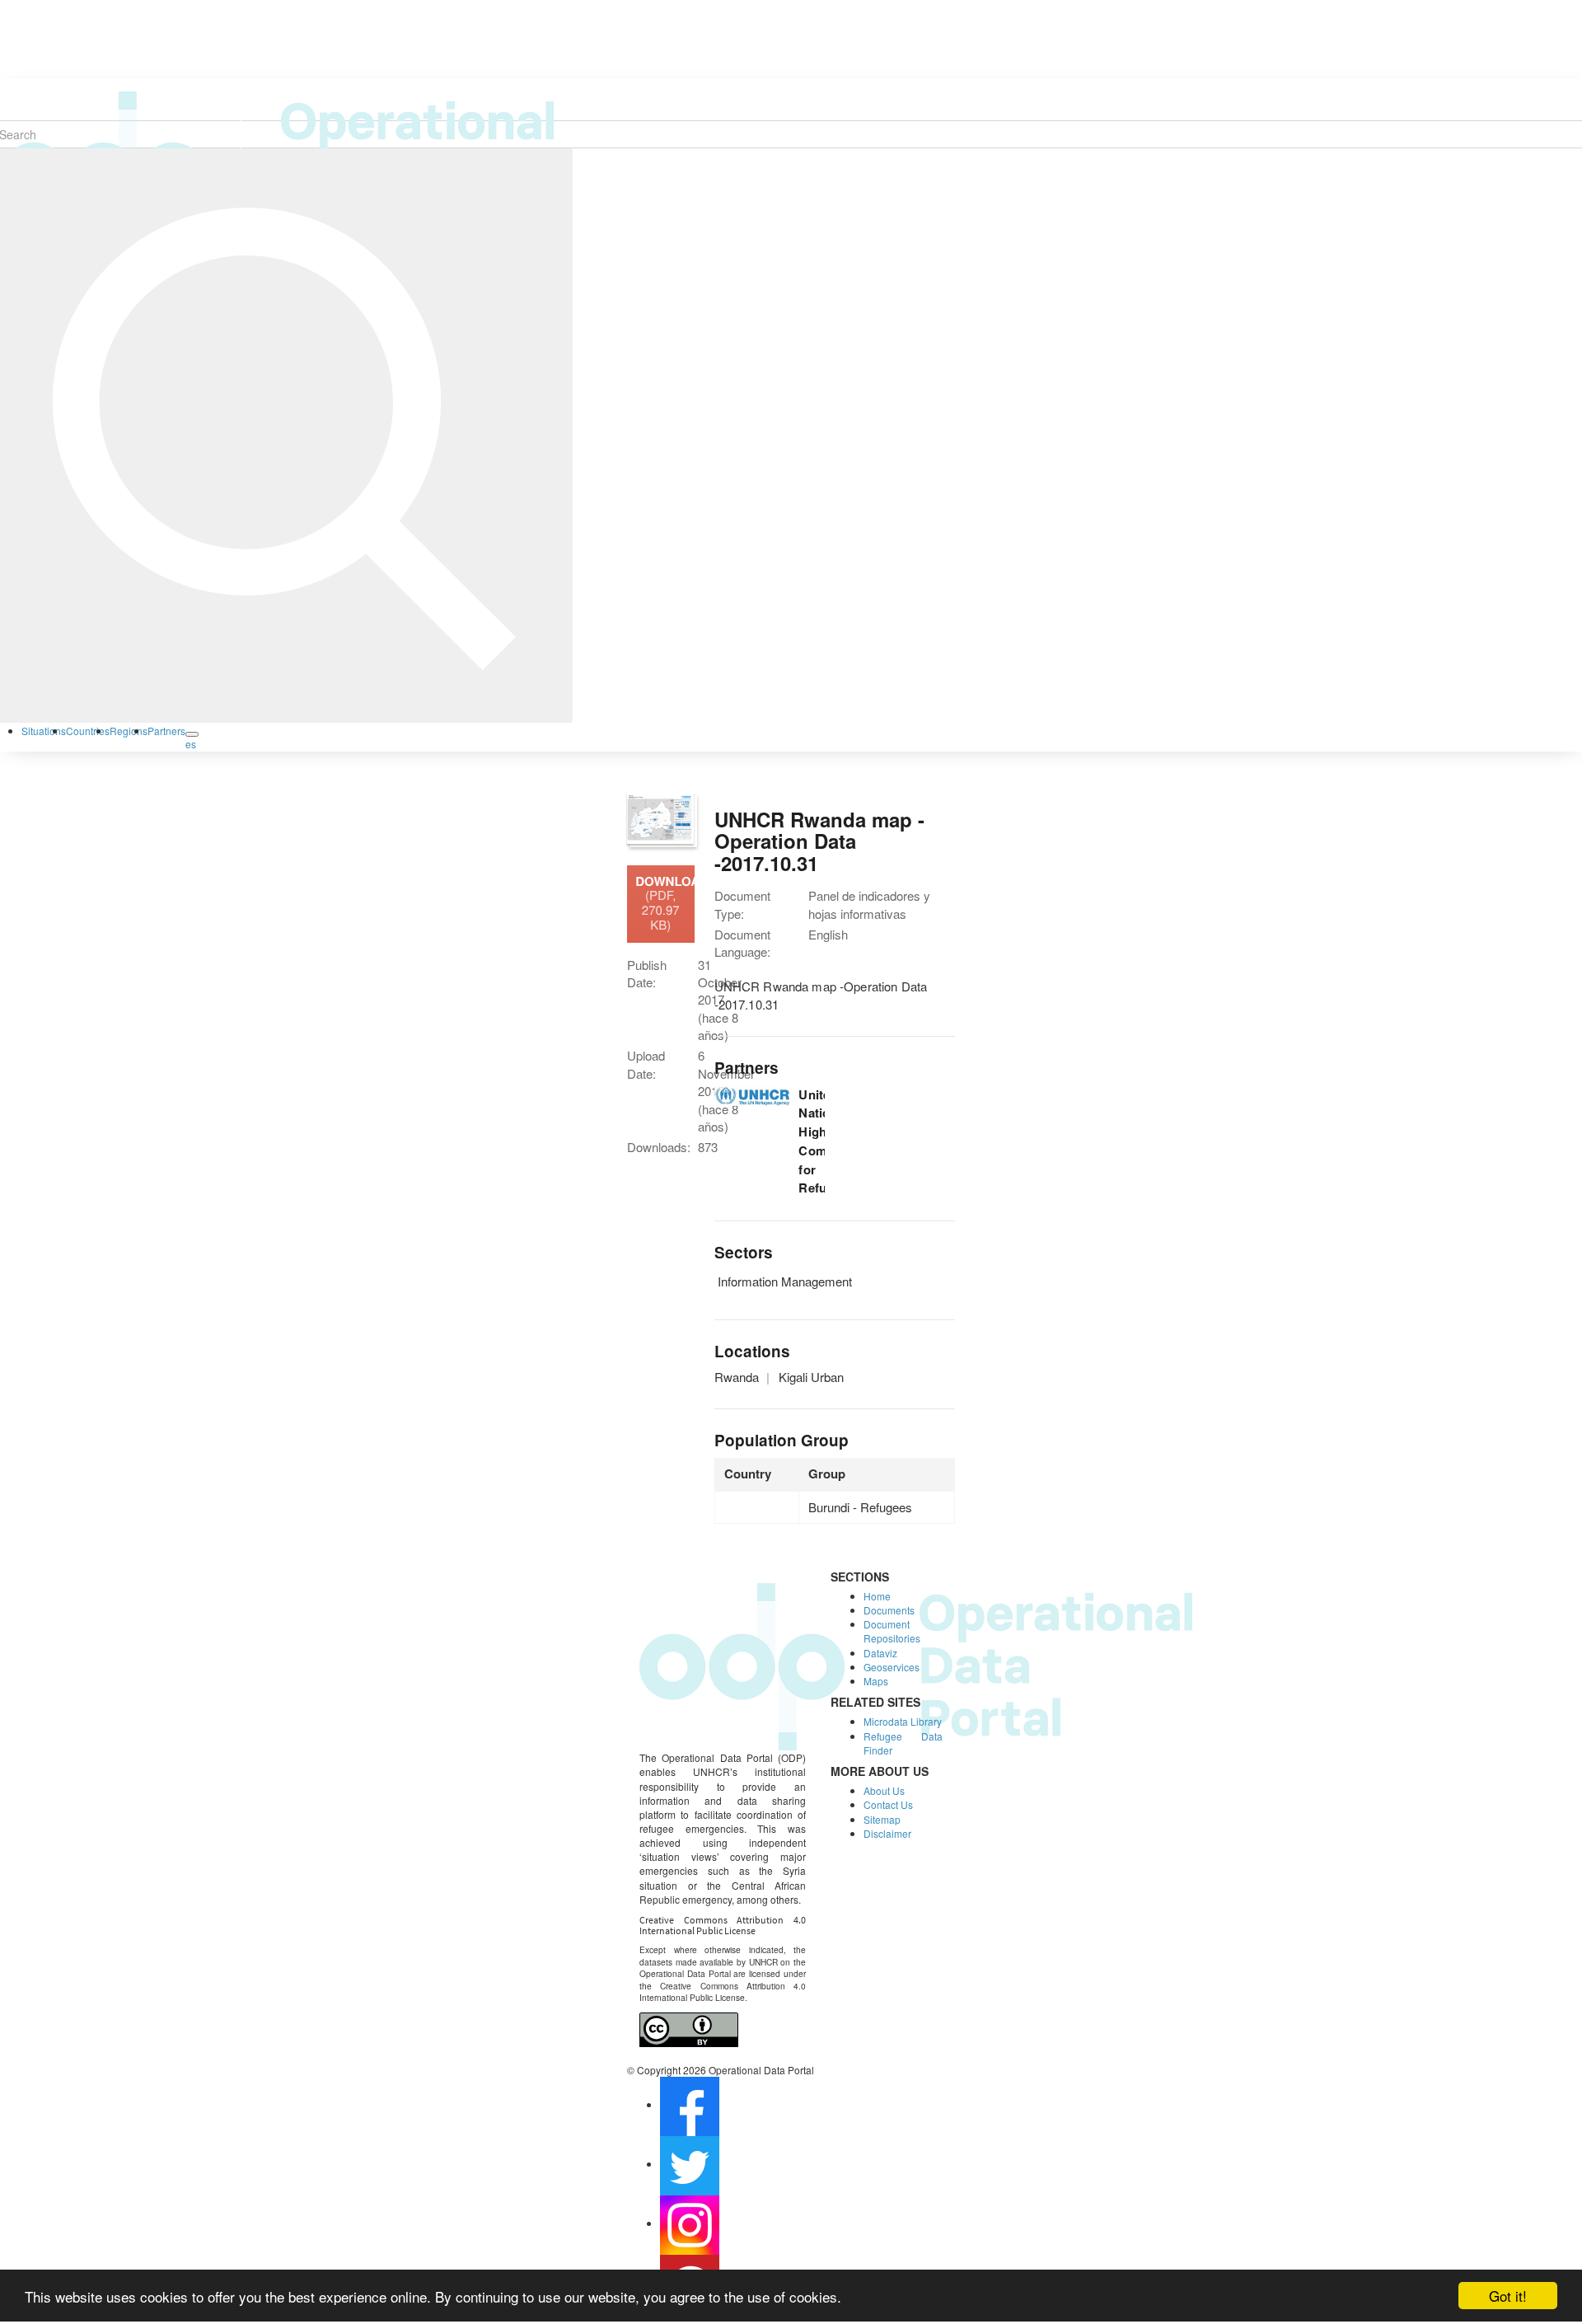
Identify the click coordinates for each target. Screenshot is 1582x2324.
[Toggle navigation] (192, 734)
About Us (884, 1790)
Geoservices (892, 1667)
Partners (166, 731)
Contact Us (888, 1804)
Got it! (1508, 2296)
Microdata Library (903, 1721)
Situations (44, 731)
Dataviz (880, 1653)
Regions (129, 731)
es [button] (191, 744)
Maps (876, 1681)
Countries (88, 731)
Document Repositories (892, 1631)
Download (665, 903)
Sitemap (882, 1819)
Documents (889, 1610)
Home (877, 1596)
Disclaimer (887, 1833)
